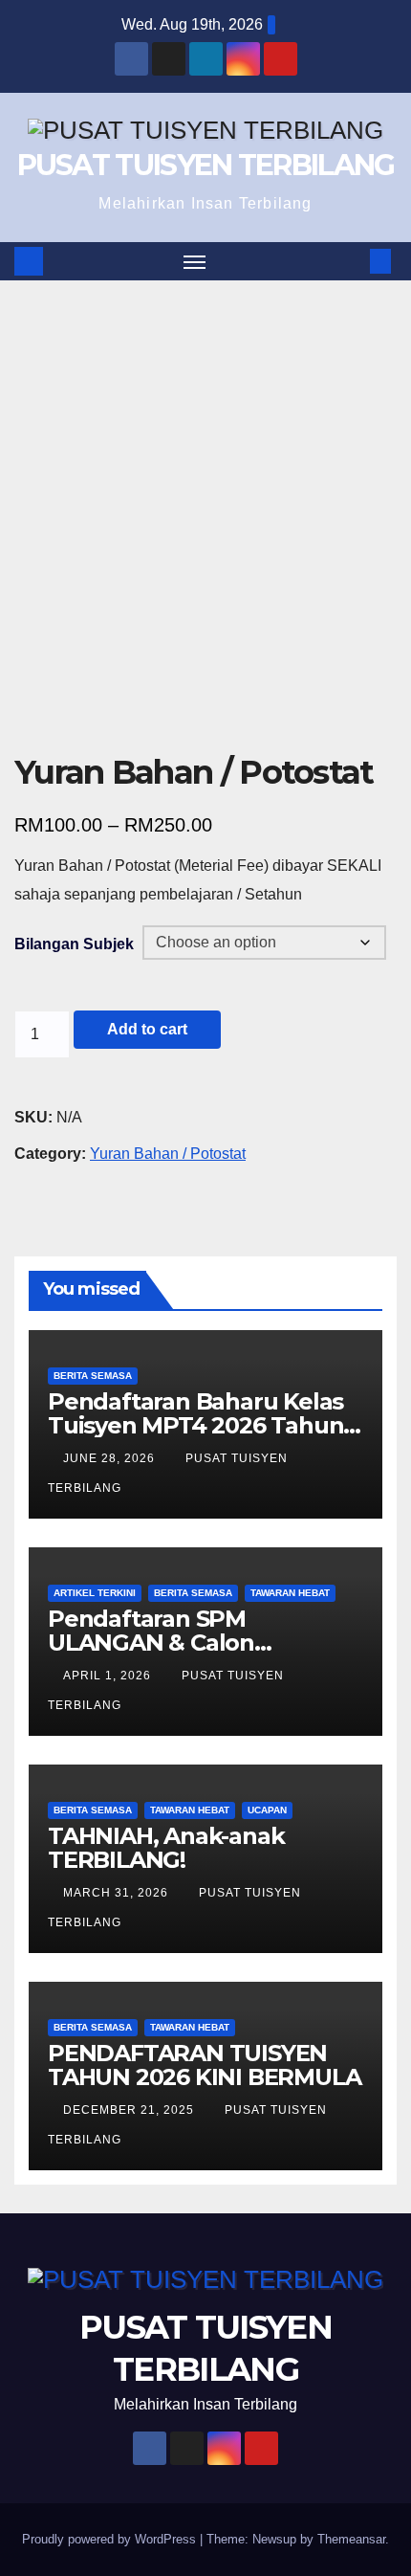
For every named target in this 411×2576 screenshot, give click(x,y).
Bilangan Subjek (74, 944)
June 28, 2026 (111, 1458)
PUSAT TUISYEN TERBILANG (206, 165)
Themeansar (351, 2539)
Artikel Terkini (95, 1593)
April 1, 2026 (109, 1676)
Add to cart (147, 1029)
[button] (352, 261)
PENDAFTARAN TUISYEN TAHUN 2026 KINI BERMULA (204, 2065)
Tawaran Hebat (290, 1593)
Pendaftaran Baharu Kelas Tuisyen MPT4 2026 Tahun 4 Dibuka (195, 1425)
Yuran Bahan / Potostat (168, 1154)
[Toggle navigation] (195, 261)
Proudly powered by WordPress (111, 2539)
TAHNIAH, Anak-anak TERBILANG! (166, 1848)
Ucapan (267, 1810)
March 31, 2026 (118, 1893)
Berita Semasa (93, 1376)
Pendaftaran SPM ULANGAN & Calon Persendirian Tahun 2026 (188, 1643)
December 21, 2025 (130, 2110)
